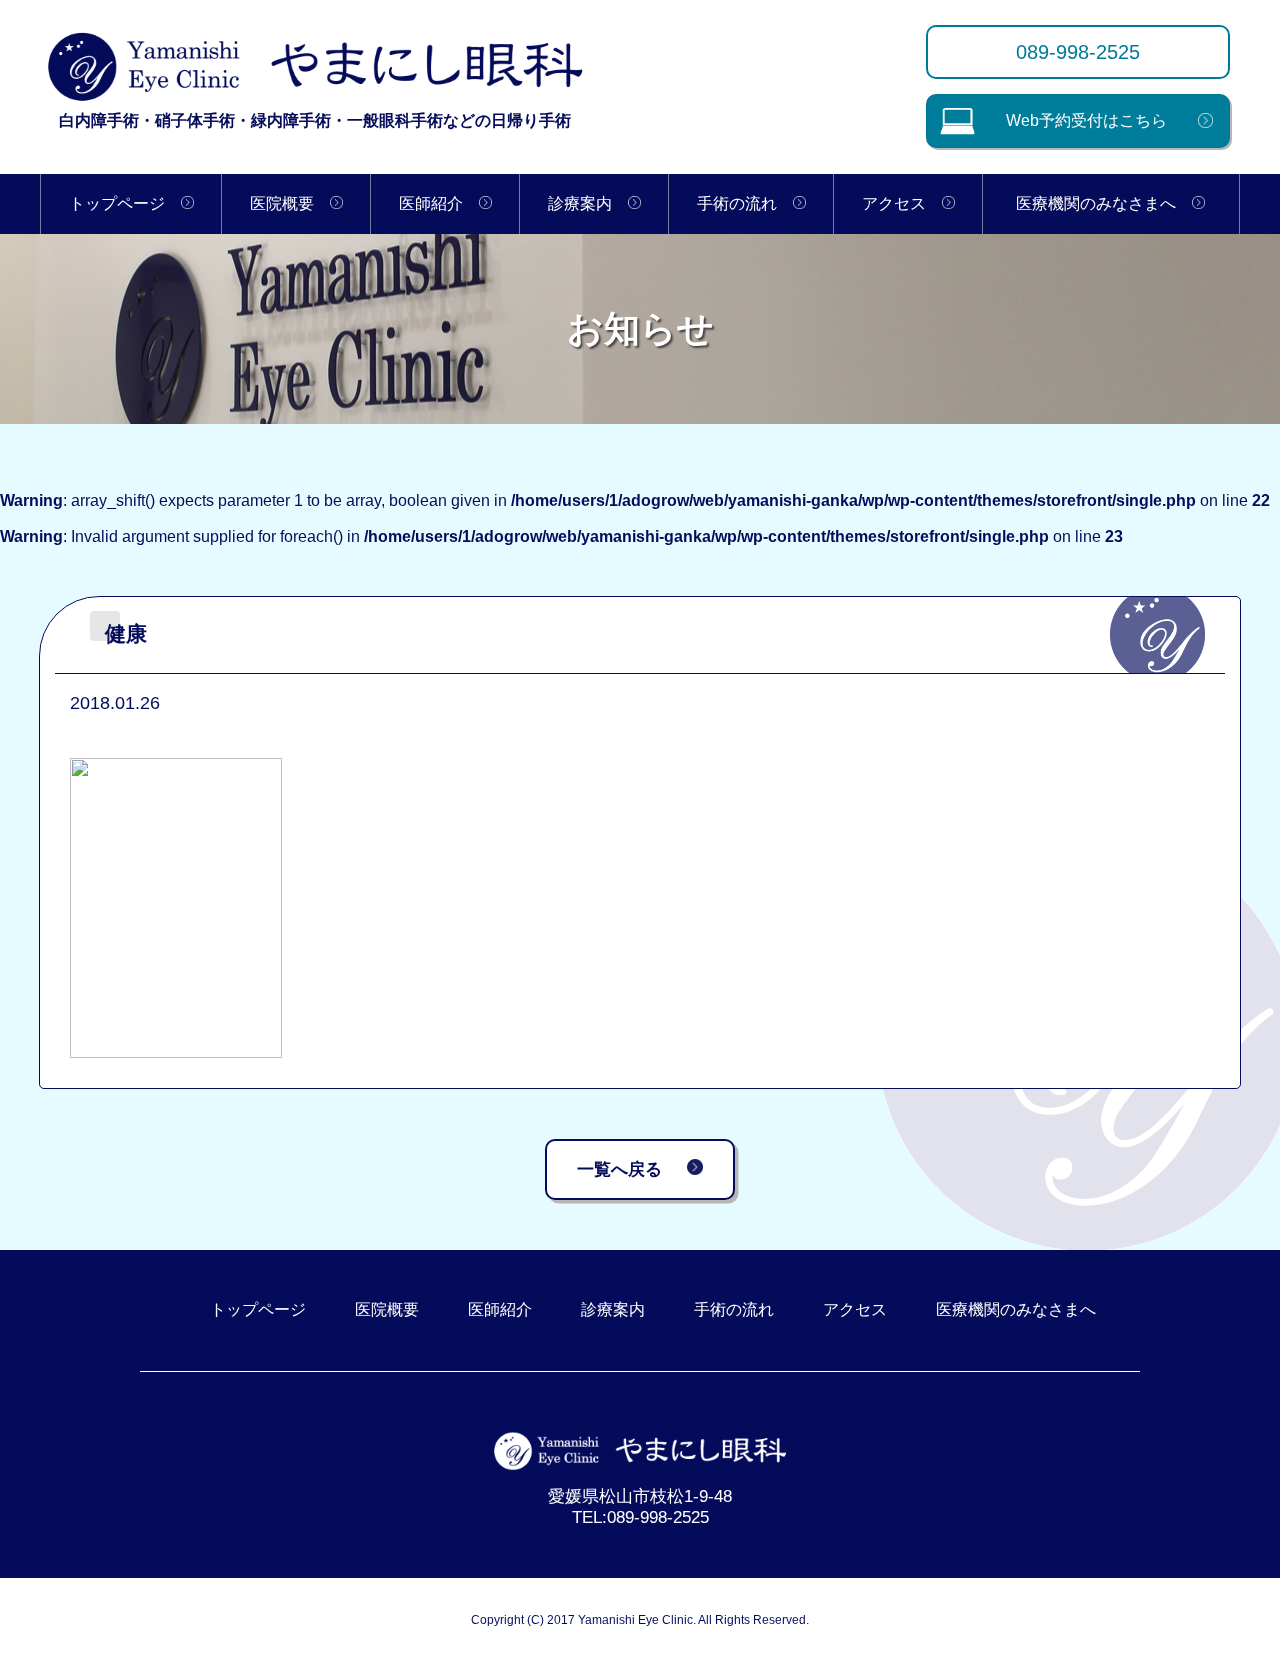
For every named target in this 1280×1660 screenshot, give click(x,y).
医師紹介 (439, 203)
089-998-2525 (1078, 52)
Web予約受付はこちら (1086, 120)
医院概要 (290, 203)
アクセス (902, 203)
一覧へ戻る (619, 1169)
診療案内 (588, 203)
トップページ (125, 203)
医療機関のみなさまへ (1104, 203)
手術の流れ (745, 203)
